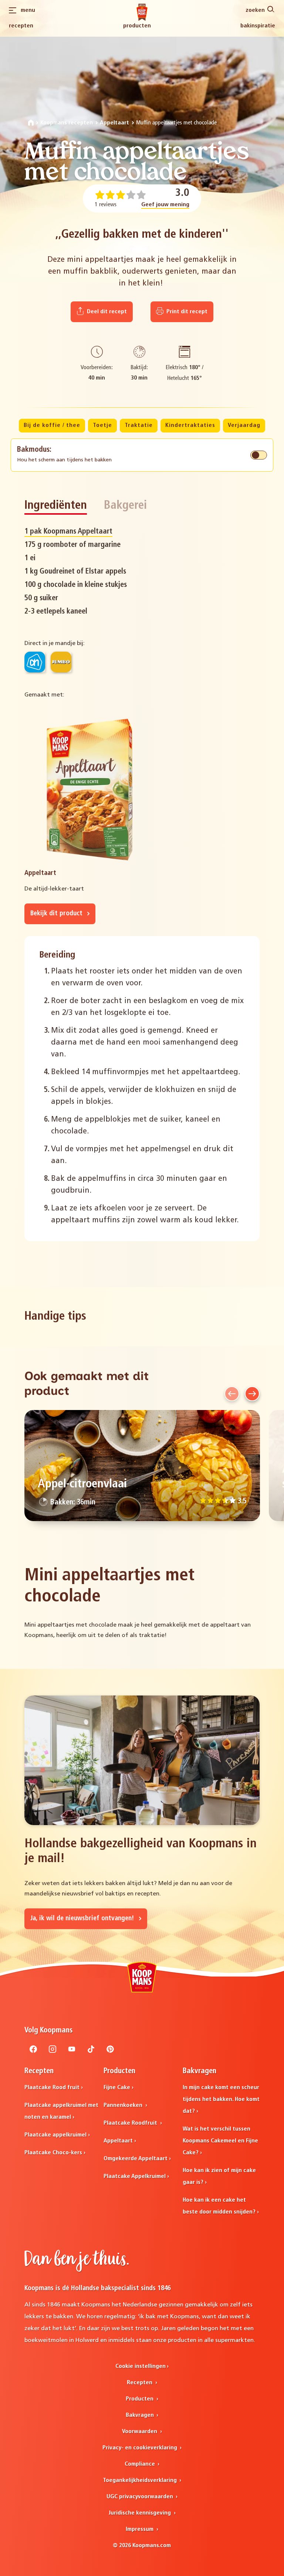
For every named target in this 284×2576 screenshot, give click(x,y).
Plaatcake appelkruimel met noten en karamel (61, 2111)
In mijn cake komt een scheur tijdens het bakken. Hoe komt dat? (221, 2099)
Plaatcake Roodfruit (131, 2123)
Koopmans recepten (67, 123)
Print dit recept (186, 312)
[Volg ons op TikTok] (91, 2051)
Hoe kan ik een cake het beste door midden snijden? (219, 2206)
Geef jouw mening (165, 205)
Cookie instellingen (141, 2366)
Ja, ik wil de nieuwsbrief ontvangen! (83, 1919)
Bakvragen (141, 2415)
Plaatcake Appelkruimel (135, 2176)
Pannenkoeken (124, 2105)
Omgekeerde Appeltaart (136, 2159)
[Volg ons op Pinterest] (110, 2051)
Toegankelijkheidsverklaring (141, 2480)
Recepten (21, 26)
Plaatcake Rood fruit (52, 2088)
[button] (232, 1394)
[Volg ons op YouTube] (72, 2051)
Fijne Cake (117, 2088)
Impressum (140, 2529)
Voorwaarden (140, 2432)
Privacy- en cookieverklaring (141, 2448)
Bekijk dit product (57, 914)
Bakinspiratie (258, 26)
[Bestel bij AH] (35, 662)
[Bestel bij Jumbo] (61, 662)
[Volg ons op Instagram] (53, 2051)
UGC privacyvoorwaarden (141, 2497)
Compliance (141, 2464)
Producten (137, 26)
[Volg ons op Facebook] (33, 2051)
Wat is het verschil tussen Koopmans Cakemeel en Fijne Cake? (220, 2141)
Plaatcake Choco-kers (53, 2153)
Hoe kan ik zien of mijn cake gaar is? (219, 2176)
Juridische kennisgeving (140, 2513)
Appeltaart (114, 123)
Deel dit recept (106, 312)
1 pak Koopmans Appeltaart (68, 532)
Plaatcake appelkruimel (55, 2135)
